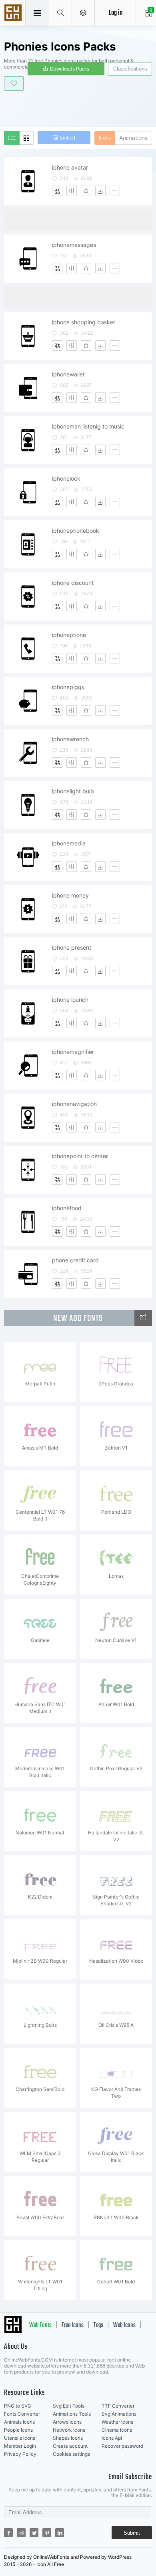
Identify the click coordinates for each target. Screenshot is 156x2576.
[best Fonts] (143, 1318)
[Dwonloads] (100, 191)
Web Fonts (40, 2325)
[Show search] (61, 13)
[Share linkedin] (60, 2533)
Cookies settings (71, 2454)
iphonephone (69, 635)
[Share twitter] (34, 2533)
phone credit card (75, 1260)
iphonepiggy (68, 687)
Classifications (130, 69)
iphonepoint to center (80, 1156)
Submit (132, 2533)
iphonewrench (70, 739)
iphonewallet (68, 374)
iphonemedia (69, 843)
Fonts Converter (22, 2414)
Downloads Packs (70, 69)
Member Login (20, 2446)
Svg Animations (119, 2414)
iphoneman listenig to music (88, 426)
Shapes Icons (68, 2438)
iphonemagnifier (73, 1052)
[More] (115, 191)
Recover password (122, 2446)
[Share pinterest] (47, 2533)
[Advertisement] (80, 107)
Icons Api (112, 2438)
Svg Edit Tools (69, 2406)
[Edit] (72, 191)
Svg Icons (14, 14)
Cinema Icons (117, 2430)
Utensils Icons (20, 2438)
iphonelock (66, 478)
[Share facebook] (8, 2533)
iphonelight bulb (73, 791)
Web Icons (124, 2325)
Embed (67, 138)
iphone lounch (70, 1000)
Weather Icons (117, 2422)
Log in (116, 13)
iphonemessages (74, 245)
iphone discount (73, 583)
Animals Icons (19, 2422)
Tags (98, 2325)
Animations (133, 138)
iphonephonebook (76, 531)
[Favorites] (86, 191)
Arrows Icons (67, 2422)
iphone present (72, 947)
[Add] (57, 191)
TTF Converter (118, 2406)
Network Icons (69, 2430)
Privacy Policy (20, 2454)
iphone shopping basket (84, 322)
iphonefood (67, 1208)
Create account (70, 2446)
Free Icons (73, 2325)
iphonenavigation (74, 1104)
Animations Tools (72, 2414)
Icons (105, 138)
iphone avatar (70, 167)
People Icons (18, 2430)
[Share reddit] (21, 2533)
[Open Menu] (83, 13)
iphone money (70, 895)
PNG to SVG (18, 2406)
